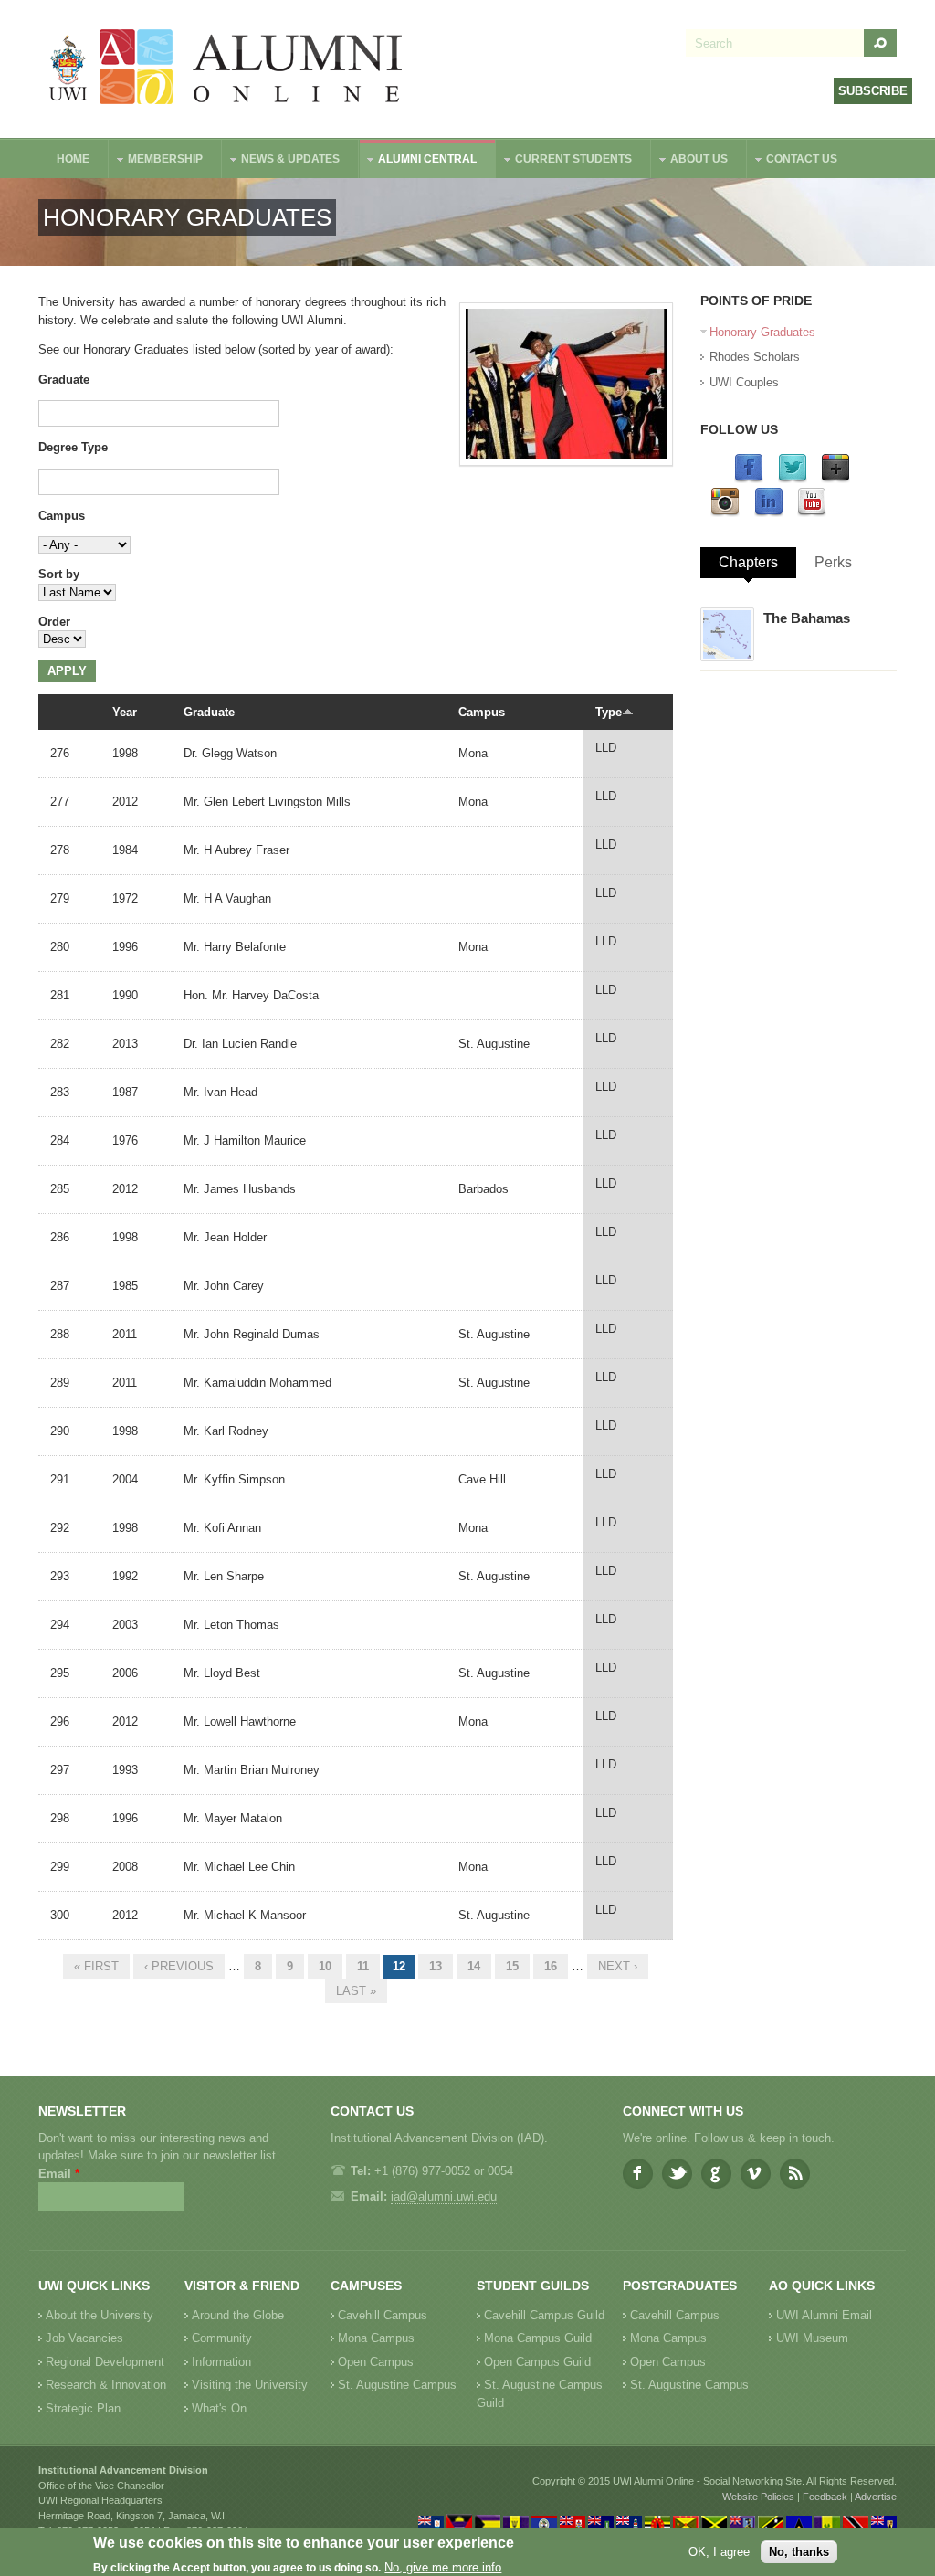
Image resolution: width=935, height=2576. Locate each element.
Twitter (677, 2174)
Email (59, 2174)
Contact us (793, 161)
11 (363, 1966)
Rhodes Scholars (755, 357)
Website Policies (758, 2497)
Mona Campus (376, 2338)
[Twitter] (793, 479)
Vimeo (756, 2174)
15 (512, 1966)
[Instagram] (725, 513)
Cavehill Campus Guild (544, 2315)
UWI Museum (812, 2338)
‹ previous (179, 1966)
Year (125, 712)
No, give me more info (443, 2567)
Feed (795, 2174)
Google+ (716, 2174)
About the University (100, 2315)
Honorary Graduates (762, 332)
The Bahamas (807, 618)
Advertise (876, 2497)
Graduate (64, 380)
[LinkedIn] (769, 513)
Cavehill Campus (383, 2315)
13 (436, 1966)
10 (325, 1966)
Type (609, 712)
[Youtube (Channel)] (812, 513)
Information (221, 2362)
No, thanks (799, 2552)
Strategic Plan (83, 2408)
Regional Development (105, 2362)
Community (222, 2338)
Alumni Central (418, 161)
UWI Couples (744, 382)
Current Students (564, 161)
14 (474, 1966)
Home (73, 159)
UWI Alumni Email (824, 2315)
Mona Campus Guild (538, 2338)
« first (96, 1966)
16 (551, 1966)
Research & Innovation (106, 2385)
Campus (62, 516)
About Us (690, 161)
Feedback (825, 2497)
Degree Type (73, 447)
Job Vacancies (84, 2338)
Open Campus (376, 2362)
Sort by (59, 574)
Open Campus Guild (537, 2362)
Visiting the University (250, 2385)
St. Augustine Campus (397, 2385)
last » (356, 1991)
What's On (219, 2408)
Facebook (638, 2174)
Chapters (748, 562)
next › (618, 1966)
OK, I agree (719, 2552)
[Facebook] (749, 479)
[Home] (226, 69)
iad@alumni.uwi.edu (444, 2196)
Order (54, 622)
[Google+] (835, 479)
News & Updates (281, 161)
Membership (156, 161)
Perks (833, 562)
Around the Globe (238, 2315)
